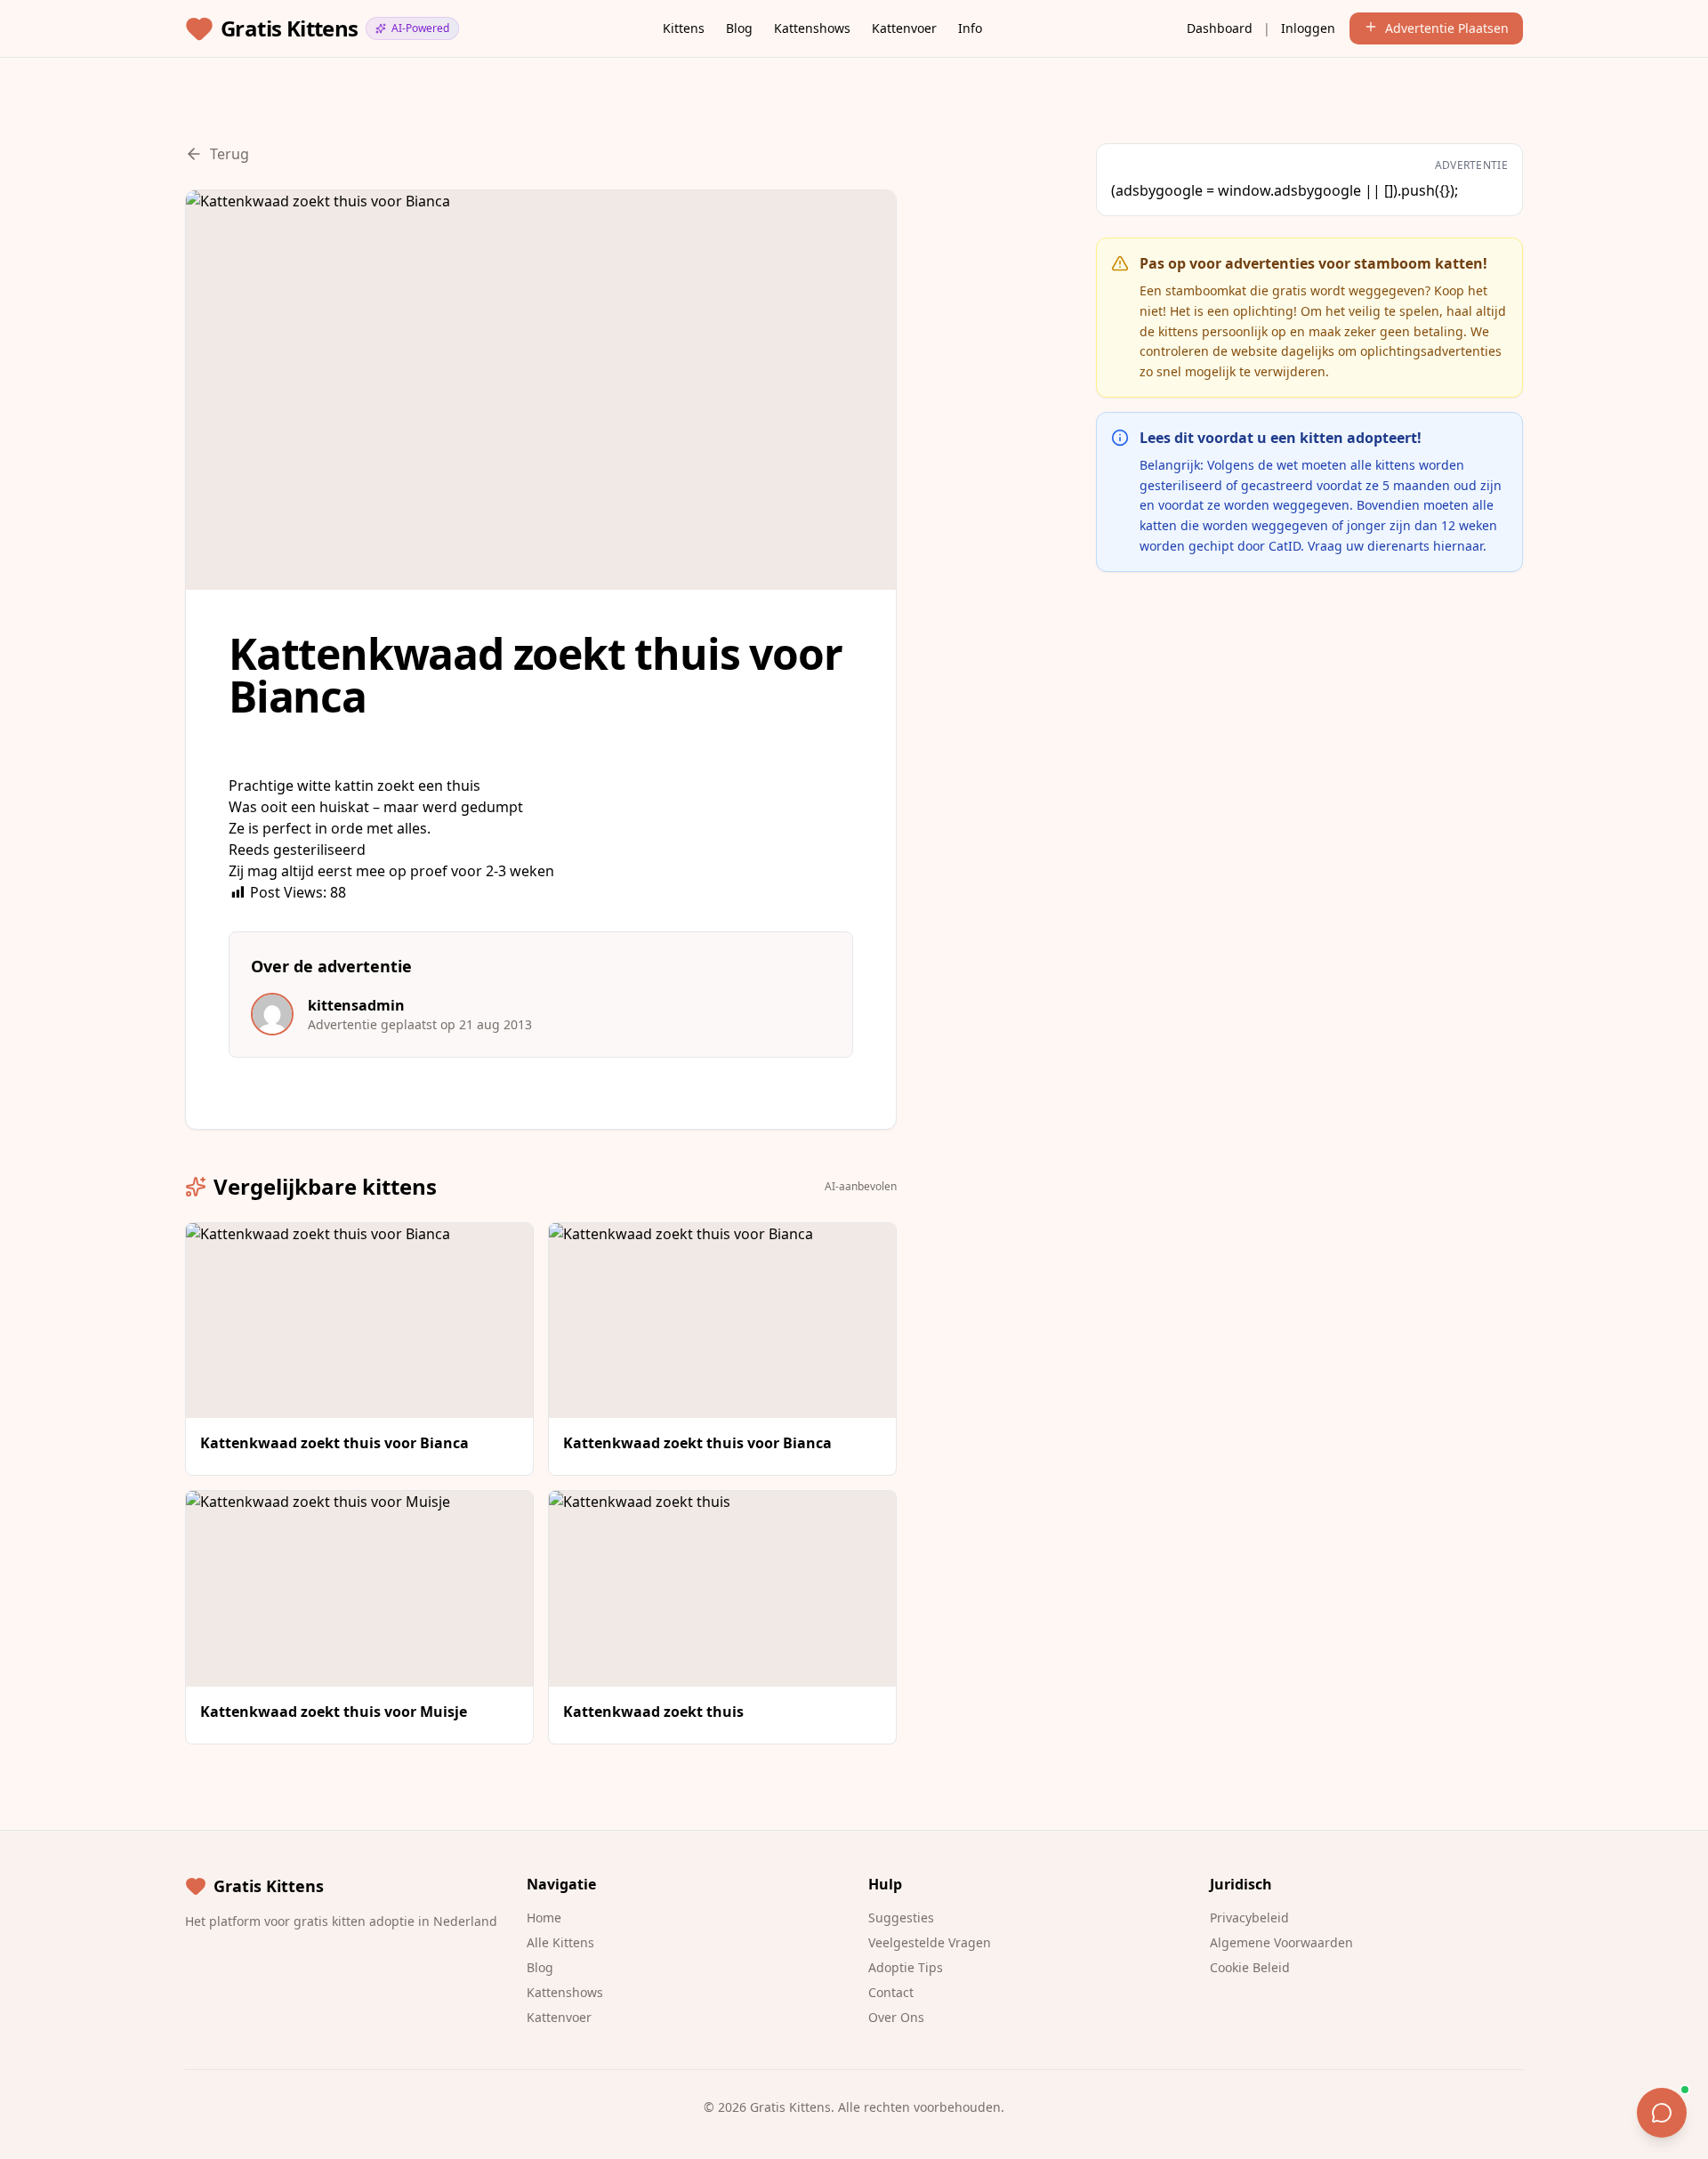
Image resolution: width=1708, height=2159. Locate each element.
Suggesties (901, 1917)
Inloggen (1308, 28)
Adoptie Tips (906, 1967)
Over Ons (896, 2017)
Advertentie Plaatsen (1447, 28)
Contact (891, 1992)
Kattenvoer (904, 28)
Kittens (684, 28)
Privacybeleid (1249, 1917)
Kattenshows (812, 28)
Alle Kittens (560, 1942)
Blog (739, 28)
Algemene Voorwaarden (1281, 1942)
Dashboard (1220, 28)
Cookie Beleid (1250, 1967)
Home (544, 1917)
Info (970, 28)
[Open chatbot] (1662, 2113)
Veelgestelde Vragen (930, 1942)
